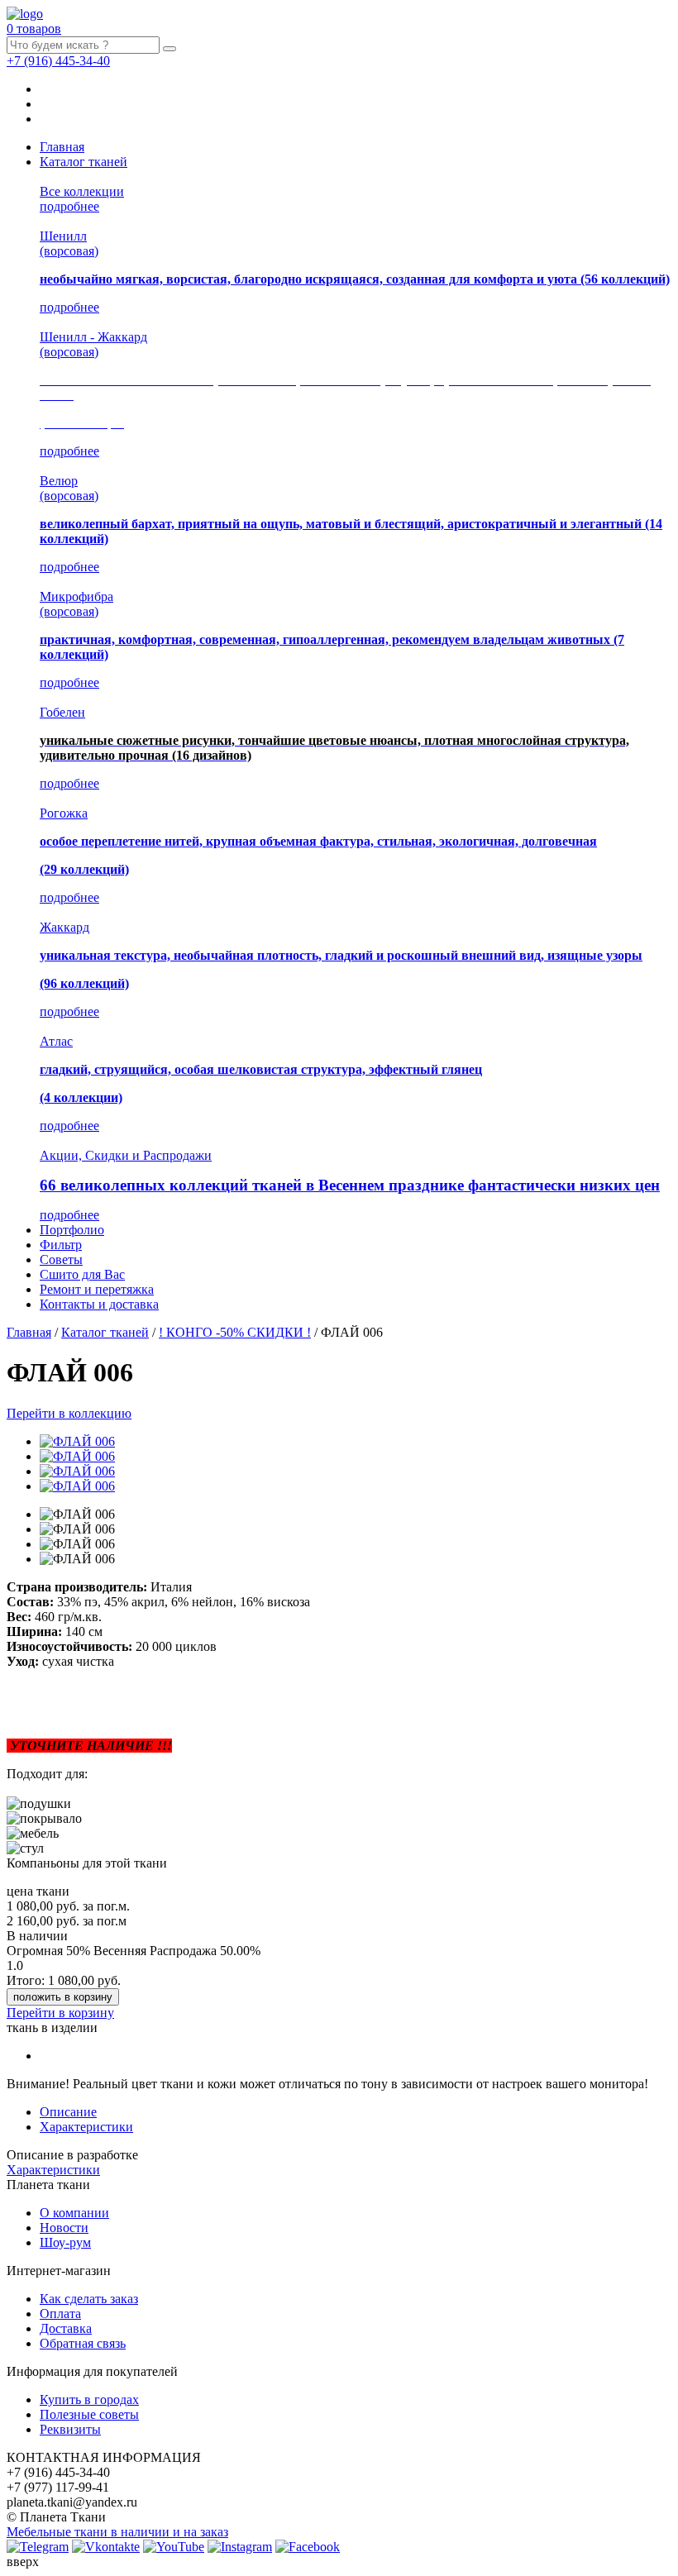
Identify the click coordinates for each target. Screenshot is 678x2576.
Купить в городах (89, 2399)
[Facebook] (308, 2547)
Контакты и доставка (99, 1304)
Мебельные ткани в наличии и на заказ (117, 2532)
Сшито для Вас (82, 1274)
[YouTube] (174, 2547)
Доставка (66, 2328)
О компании (74, 2213)
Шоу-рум (65, 2242)
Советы (61, 1259)
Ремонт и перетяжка (97, 1289)
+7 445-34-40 (58, 61)
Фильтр (61, 1245)
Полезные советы (89, 2414)
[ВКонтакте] (106, 2547)
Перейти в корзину (60, 2013)
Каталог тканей (84, 162)
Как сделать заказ (89, 2299)
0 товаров (34, 29)
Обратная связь (83, 2343)
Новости (64, 2228)
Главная (62, 147)
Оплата (60, 2314)
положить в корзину (63, 1997)
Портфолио (72, 1230)
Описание (68, 2112)
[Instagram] (240, 2547)
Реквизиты (70, 2429)
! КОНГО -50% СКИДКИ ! (235, 1332)
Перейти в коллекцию (69, 1413)
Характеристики (86, 2127)
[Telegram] (38, 2547)
